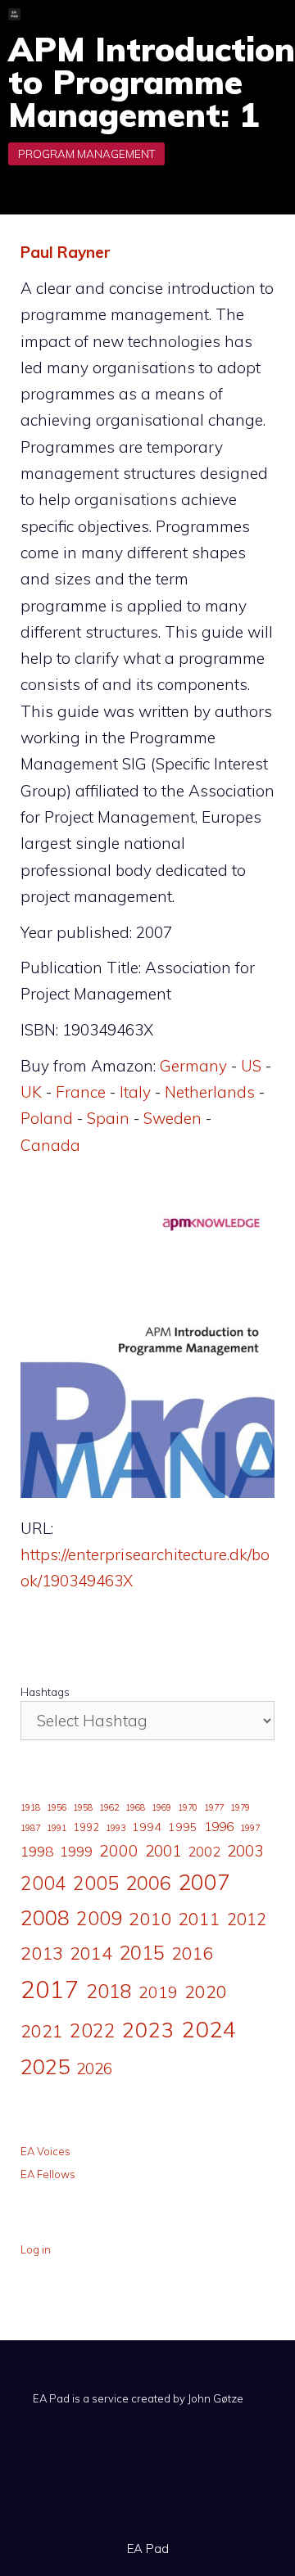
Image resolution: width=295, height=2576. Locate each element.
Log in (36, 2249)
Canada (50, 1145)
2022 (93, 2030)
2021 (42, 2030)
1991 (57, 1828)
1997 (250, 1828)
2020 (206, 1991)
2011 (199, 1918)
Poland (47, 1118)
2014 (91, 1953)
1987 (30, 1828)
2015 (142, 1952)
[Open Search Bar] (221, 14)
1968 (135, 1807)
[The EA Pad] (14, 14)
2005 (96, 1883)
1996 (219, 1826)
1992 (86, 1827)
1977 (214, 1807)
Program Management (86, 154)
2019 (158, 1992)
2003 (245, 1851)
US (251, 1066)
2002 (204, 1852)
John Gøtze (216, 2398)
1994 (147, 1827)
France (81, 1092)
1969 (161, 1807)
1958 (83, 1807)
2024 (209, 2029)
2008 (45, 1917)
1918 (30, 1807)
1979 (240, 1807)
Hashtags (45, 1692)
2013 (42, 1953)
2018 (109, 1991)
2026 (94, 2068)
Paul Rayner (66, 252)
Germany (193, 1066)
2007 (204, 1882)
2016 (193, 1953)
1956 (57, 1807)
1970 (188, 1807)
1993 (116, 1828)
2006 (148, 1883)
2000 (119, 1850)
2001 (163, 1851)
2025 (45, 2066)
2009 (99, 1918)
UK (31, 1092)
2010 (150, 1919)
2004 (43, 1883)
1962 (109, 1807)
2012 (247, 1919)
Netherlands (210, 1092)
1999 (76, 1852)
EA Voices (45, 2151)
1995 (183, 1827)
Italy (135, 1092)
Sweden (172, 1118)
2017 (50, 1989)
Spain (108, 1118)
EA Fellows (48, 2174)
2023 (148, 2029)
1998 (37, 1851)
